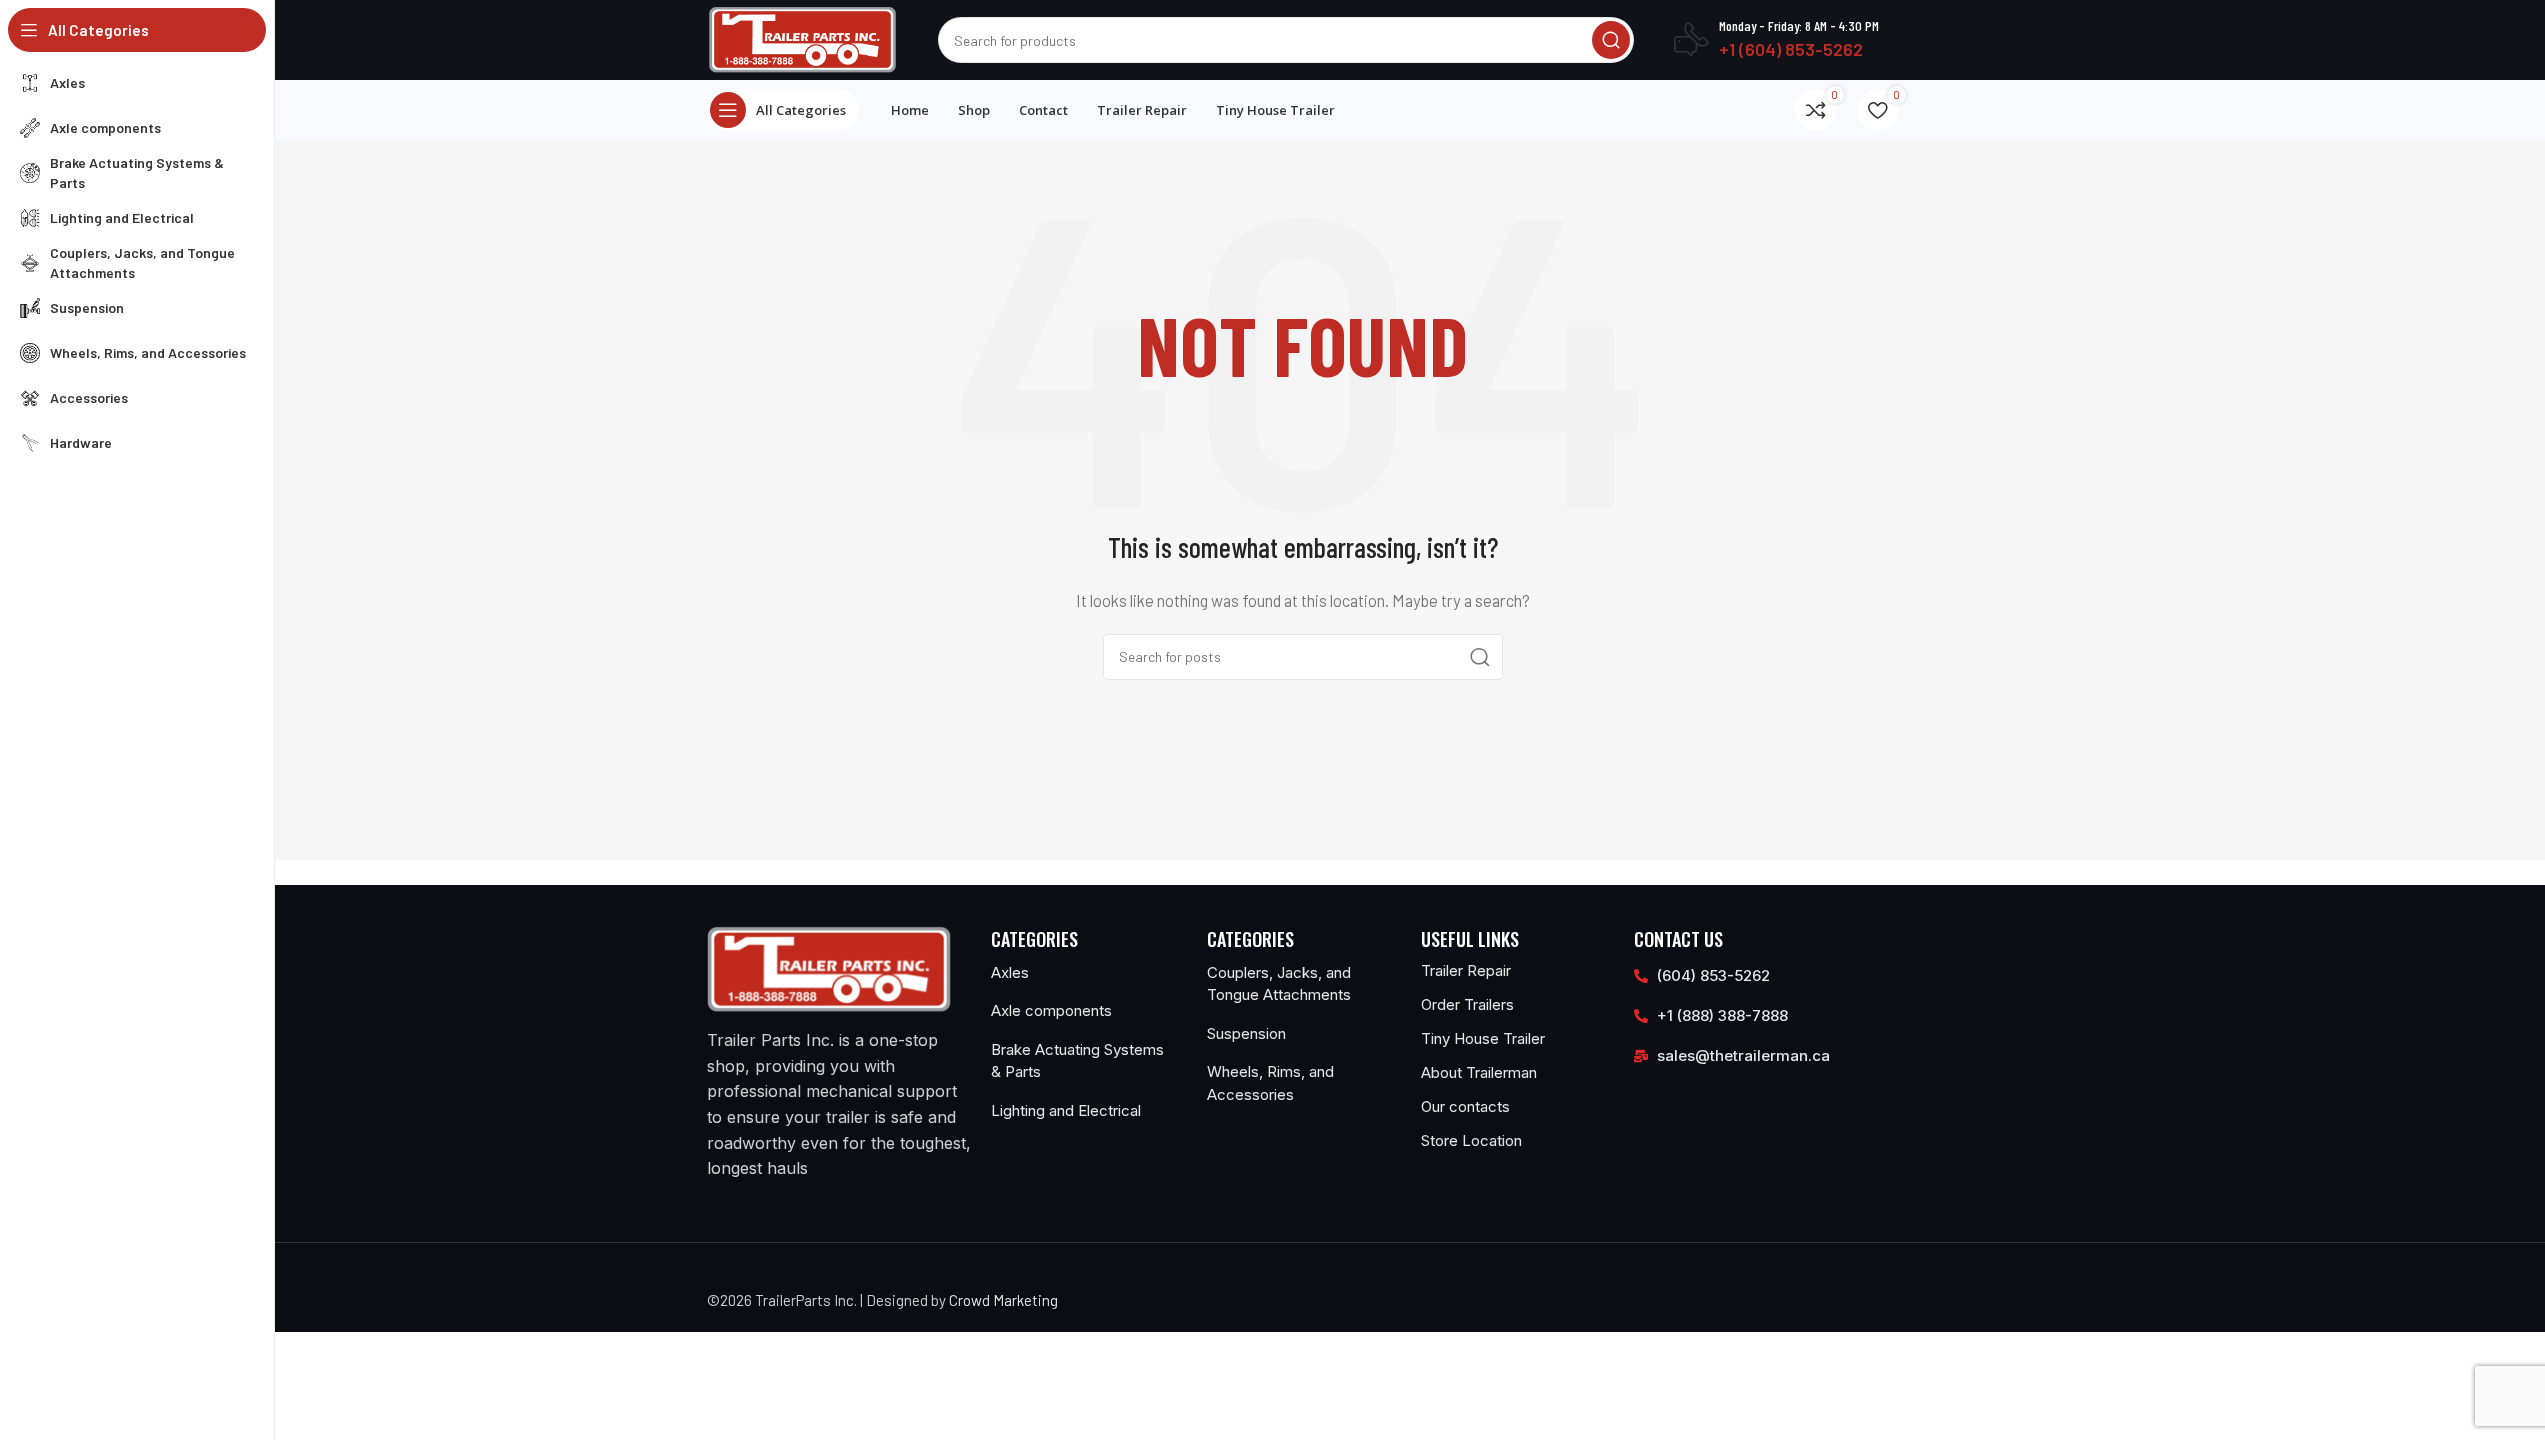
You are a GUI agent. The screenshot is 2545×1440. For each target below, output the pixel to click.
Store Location (1471, 1140)
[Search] (1611, 40)
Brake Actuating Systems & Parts (1077, 1061)
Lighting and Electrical (1066, 1110)
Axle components (1051, 1010)
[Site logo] (803, 38)
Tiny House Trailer (1483, 1038)
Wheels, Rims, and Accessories (1270, 1083)
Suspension (1246, 1033)
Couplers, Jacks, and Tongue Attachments (1279, 984)
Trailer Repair (1466, 970)
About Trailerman (1479, 1072)
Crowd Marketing (1003, 1300)
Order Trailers (1467, 1004)
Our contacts (1465, 1106)
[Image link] (829, 967)
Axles (1010, 972)
